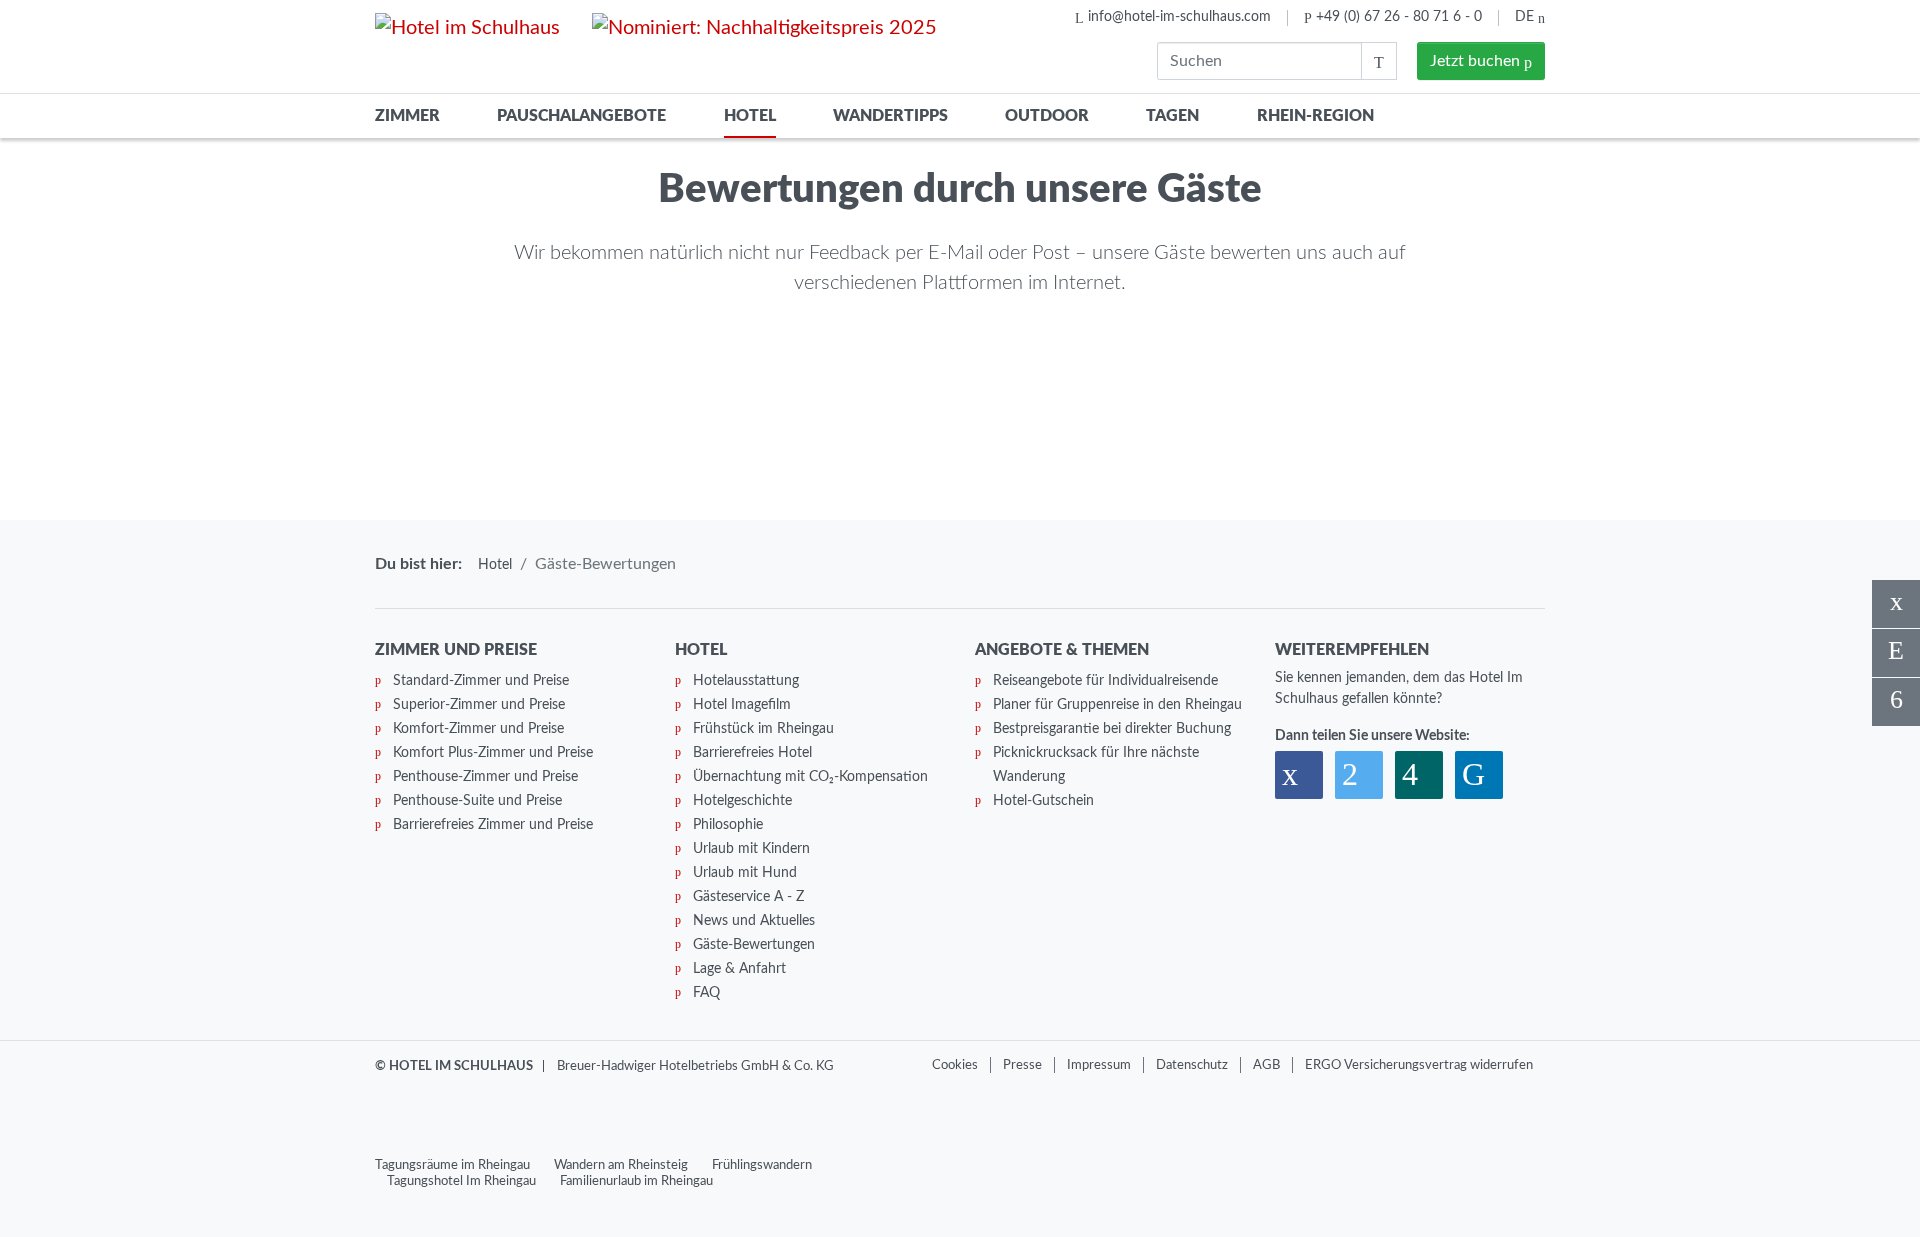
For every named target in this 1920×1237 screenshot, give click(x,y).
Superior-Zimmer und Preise (479, 705)
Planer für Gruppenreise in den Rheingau (1117, 705)
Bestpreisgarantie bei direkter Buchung (1112, 729)
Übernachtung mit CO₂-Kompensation (810, 777)
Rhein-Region (1315, 116)
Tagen (1172, 116)
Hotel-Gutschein (1043, 801)
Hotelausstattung (746, 681)
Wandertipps (890, 116)
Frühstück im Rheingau (763, 729)
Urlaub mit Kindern (751, 849)
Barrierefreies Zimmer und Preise (493, 825)
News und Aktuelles (754, 921)
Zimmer (407, 116)
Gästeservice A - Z (748, 897)
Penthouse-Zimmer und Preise (485, 777)
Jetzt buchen (1477, 61)
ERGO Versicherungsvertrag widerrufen (1419, 1065)
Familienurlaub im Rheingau (636, 1181)
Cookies (955, 1065)
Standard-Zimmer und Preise (481, 681)
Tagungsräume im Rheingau (452, 1165)
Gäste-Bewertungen (754, 945)
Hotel (750, 116)
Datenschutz (1192, 1065)
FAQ (706, 993)
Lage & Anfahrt (739, 969)
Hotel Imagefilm (742, 705)
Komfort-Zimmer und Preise (478, 729)
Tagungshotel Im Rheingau (461, 1181)
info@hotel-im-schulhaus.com (1179, 17)
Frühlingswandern (762, 1165)
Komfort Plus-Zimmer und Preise (493, 753)
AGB (1266, 1065)
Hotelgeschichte (742, 801)
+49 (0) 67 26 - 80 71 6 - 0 (1399, 17)
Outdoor (1047, 116)
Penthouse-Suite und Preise (477, 801)
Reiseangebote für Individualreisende (1105, 681)
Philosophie (728, 825)
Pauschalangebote (581, 116)
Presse (1022, 1065)
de (1526, 17)
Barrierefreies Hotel (752, 753)
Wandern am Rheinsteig (621, 1165)
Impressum (1099, 1065)
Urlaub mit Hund (745, 873)
